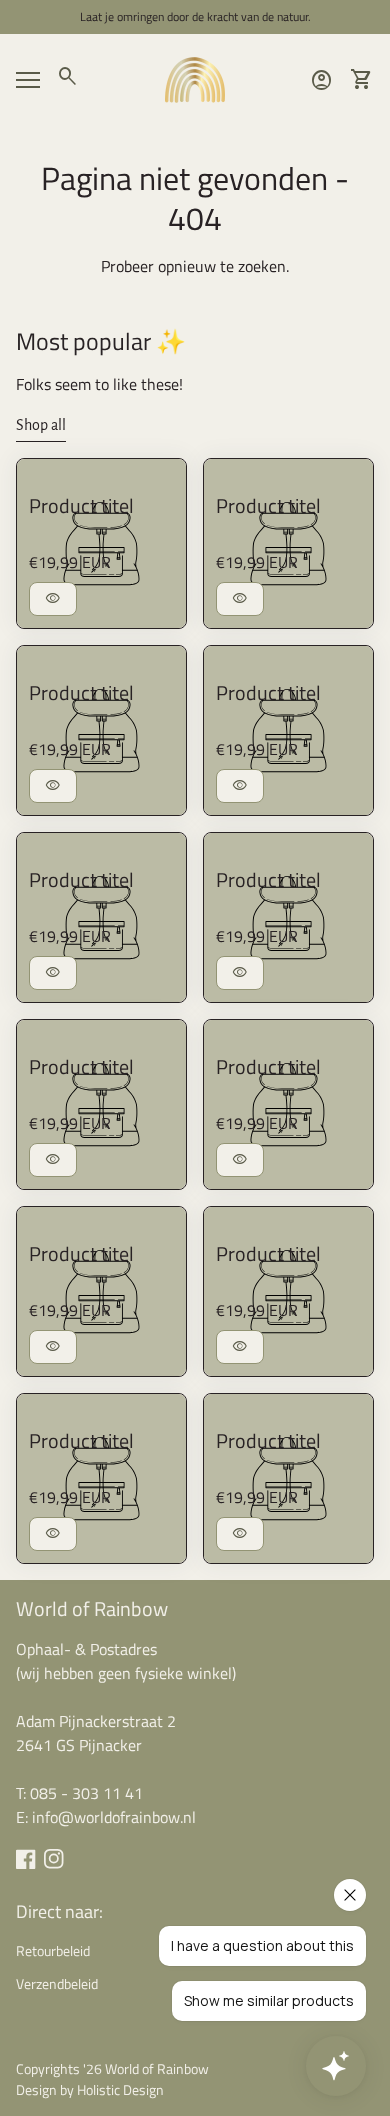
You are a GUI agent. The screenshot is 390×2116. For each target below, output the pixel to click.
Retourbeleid (53, 1950)
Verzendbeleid (57, 1983)
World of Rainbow (92, 1608)
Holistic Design (120, 2089)
